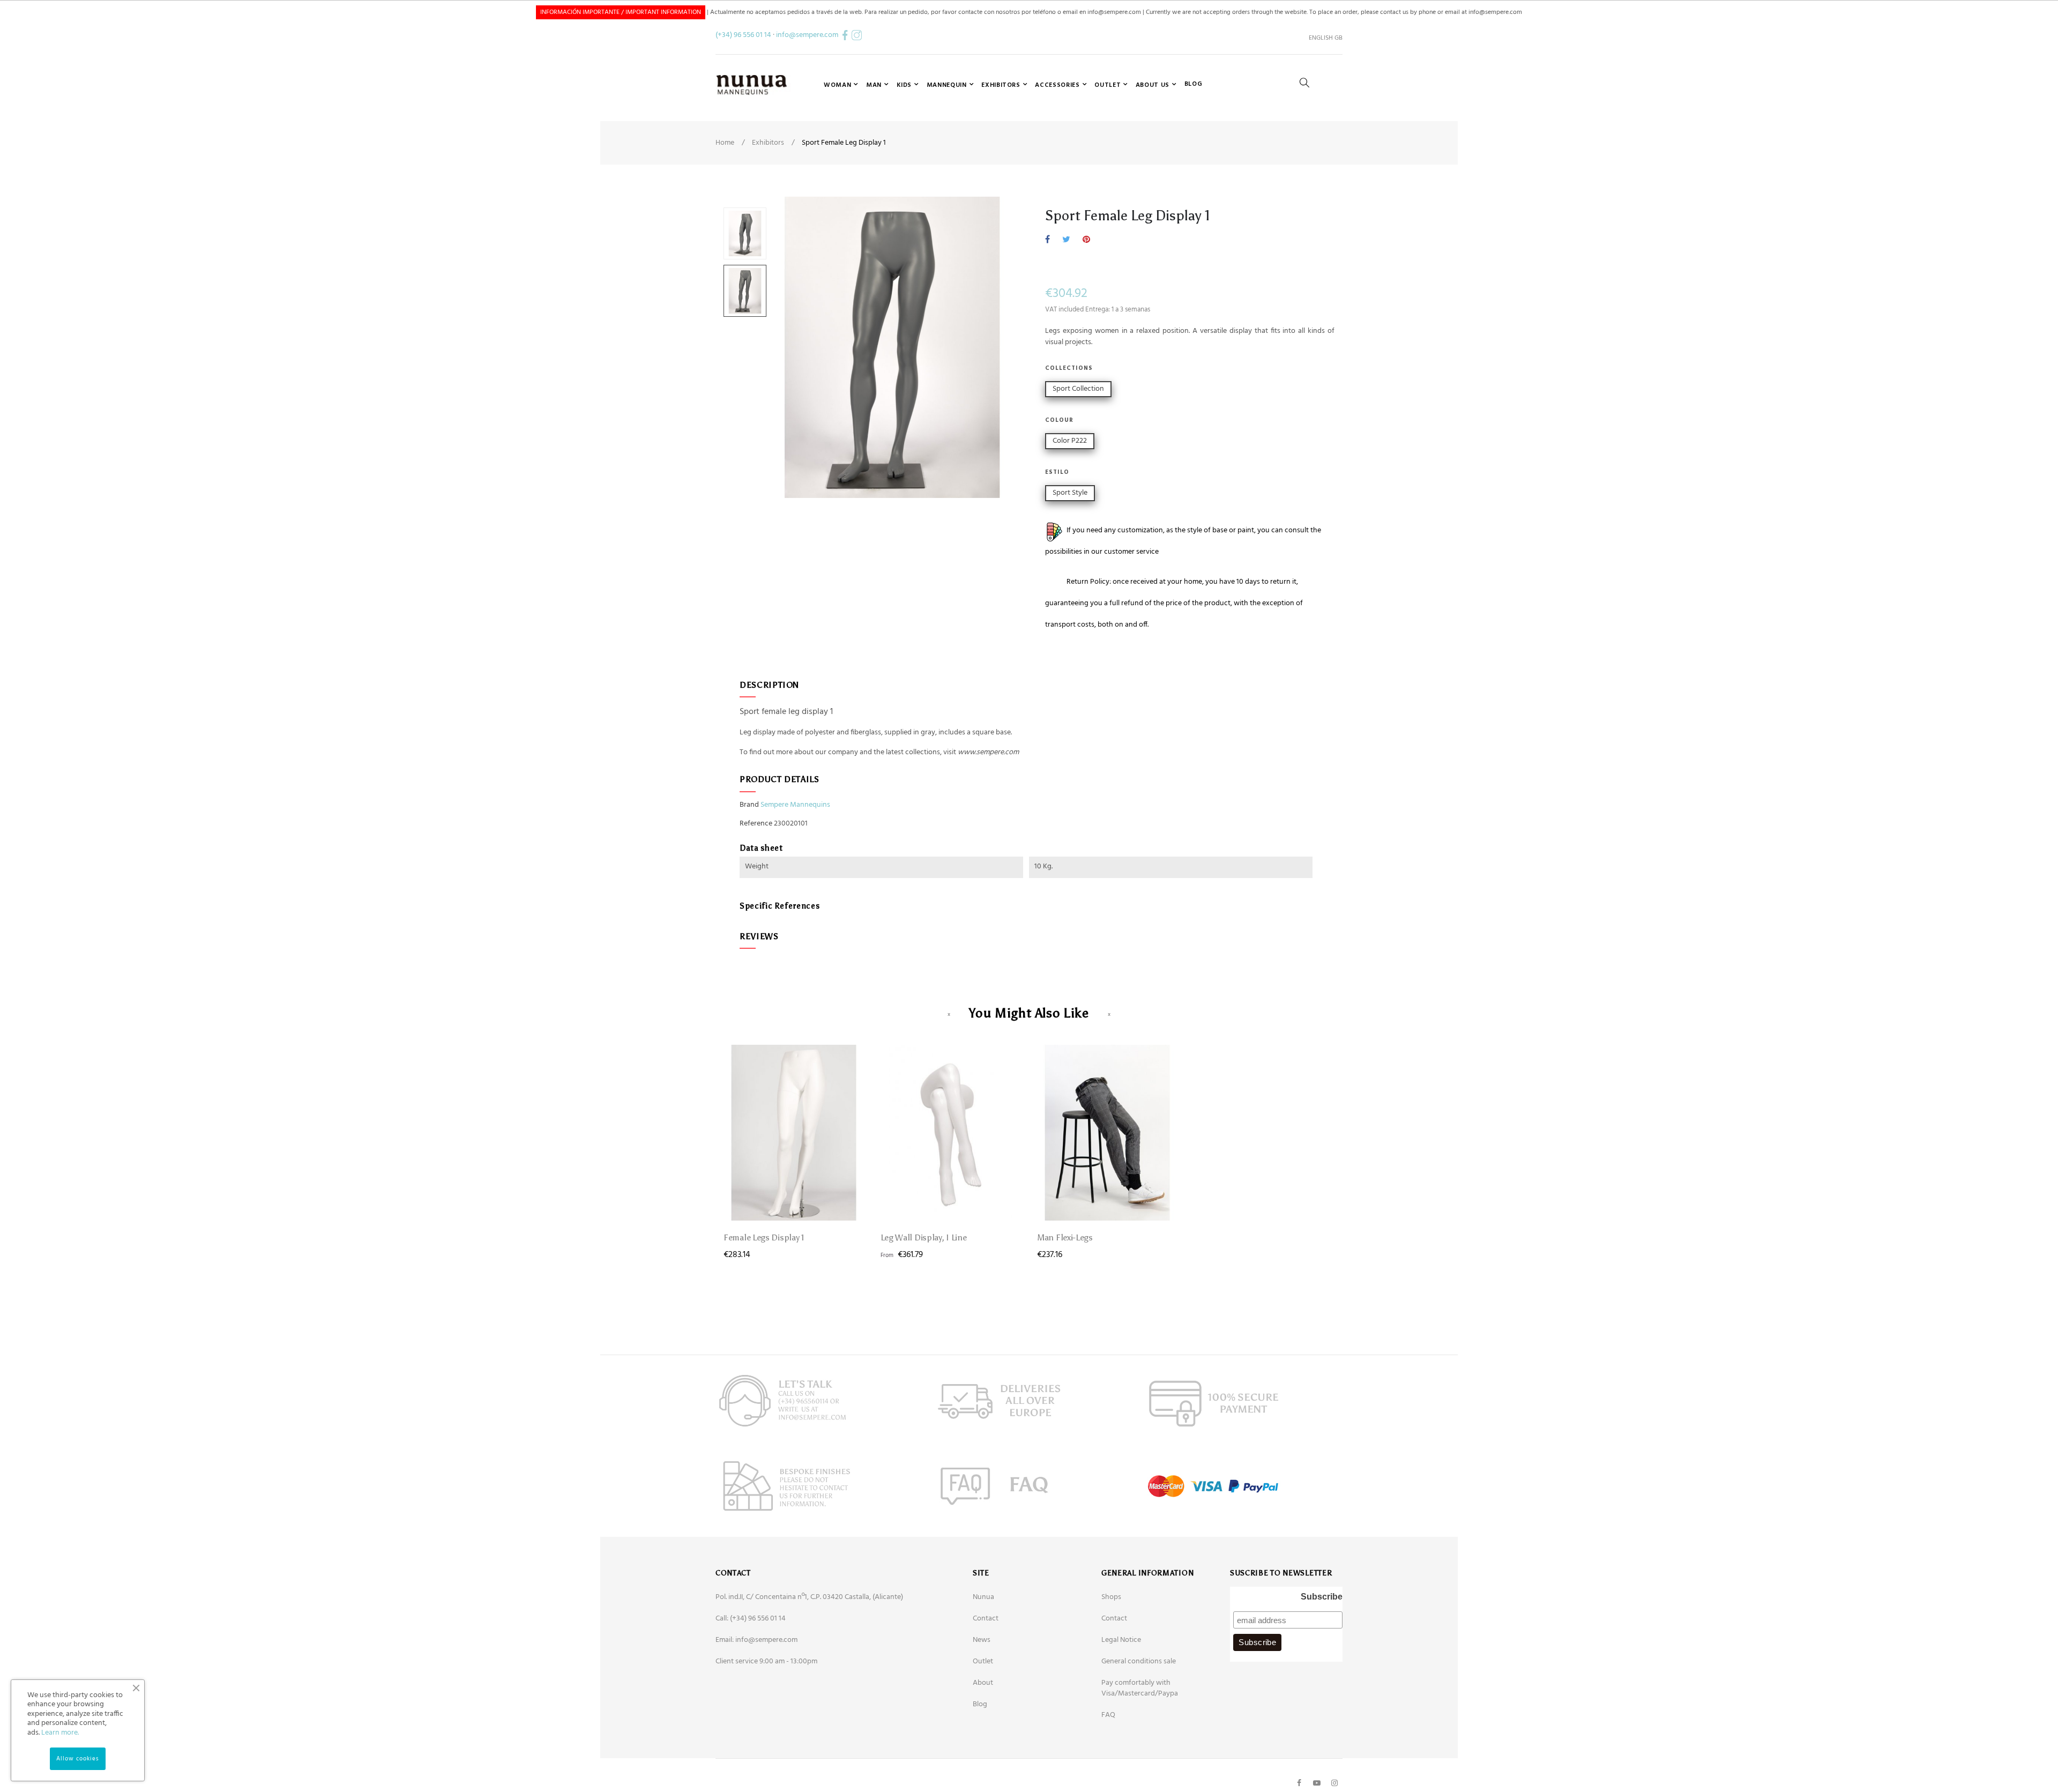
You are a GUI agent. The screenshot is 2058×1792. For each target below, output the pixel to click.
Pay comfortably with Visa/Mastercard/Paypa (1140, 1688)
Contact (986, 1619)
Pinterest (1086, 240)
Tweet (1066, 240)
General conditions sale (1139, 1661)
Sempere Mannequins (795, 805)
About (983, 1683)
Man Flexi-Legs (1065, 1237)
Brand (749, 805)
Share (1047, 240)
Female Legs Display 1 (764, 1237)
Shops (1111, 1597)
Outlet (983, 1661)
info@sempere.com (807, 35)
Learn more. (60, 1733)
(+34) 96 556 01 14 (743, 35)
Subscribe (1322, 1597)
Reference (756, 824)
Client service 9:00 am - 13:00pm (766, 1661)
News (982, 1640)
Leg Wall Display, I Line (924, 1237)
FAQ (1108, 1715)
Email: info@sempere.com (756, 1640)
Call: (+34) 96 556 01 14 (751, 1619)
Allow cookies (78, 1759)
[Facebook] (1299, 1783)
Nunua (983, 1597)
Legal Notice (1121, 1640)
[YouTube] (1317, 1783)
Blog (980, 1704)
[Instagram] (1334, 1783)
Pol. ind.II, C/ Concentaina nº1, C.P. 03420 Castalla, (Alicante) (809, 1597)
